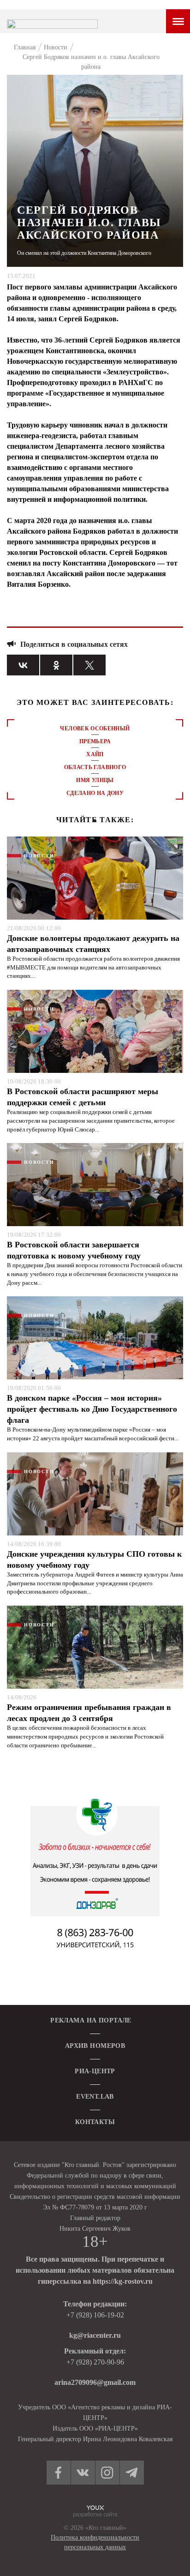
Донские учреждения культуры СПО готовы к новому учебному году (94, 1559)
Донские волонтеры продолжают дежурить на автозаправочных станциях (93, 944)
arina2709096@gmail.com (95, 2382)
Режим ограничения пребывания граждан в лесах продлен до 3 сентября (89, 1713)
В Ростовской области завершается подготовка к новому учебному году (74, 1250)
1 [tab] (95, 821)
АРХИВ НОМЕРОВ (95, 2046)
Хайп (95, 754)
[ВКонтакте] (23, 665)
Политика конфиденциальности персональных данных (95, 2542)
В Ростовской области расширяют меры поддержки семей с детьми (83, 1097)
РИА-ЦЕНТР (95, 2071)
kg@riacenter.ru (95, 2335)
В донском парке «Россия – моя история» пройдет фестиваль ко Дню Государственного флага (92, 1409)
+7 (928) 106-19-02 (95, 2315)
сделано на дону (95, 793)
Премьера (95, 741)
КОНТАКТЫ (95, 2122)
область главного (95, 767)
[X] (89, 665)
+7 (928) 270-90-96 (95, 2362)
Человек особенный (95, 728)
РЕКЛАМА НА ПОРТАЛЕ (91, 2020)
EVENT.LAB (95, 2097)
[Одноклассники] (56, 665)
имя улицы (95, 780)
